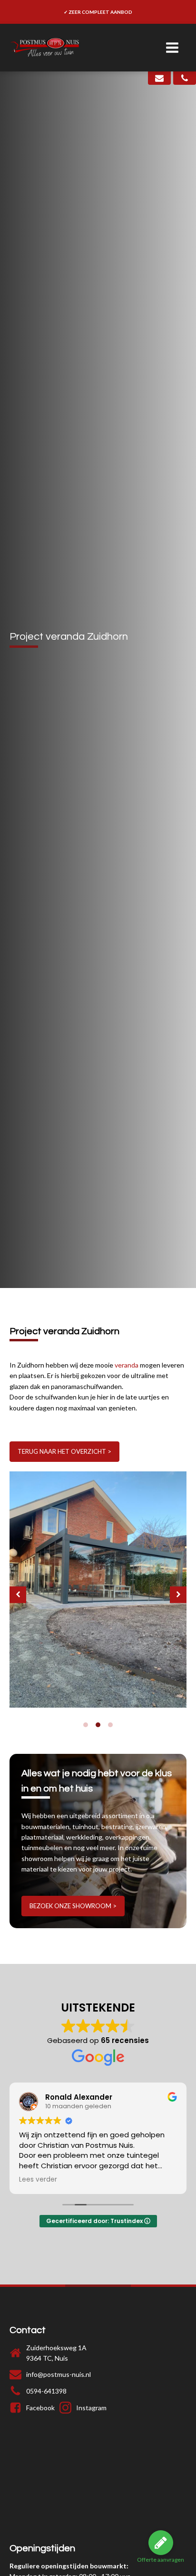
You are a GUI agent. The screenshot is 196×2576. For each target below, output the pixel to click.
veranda (127, 1365)
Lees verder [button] (33, 2180)
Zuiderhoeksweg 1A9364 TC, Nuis (56, 2353)
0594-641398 (46, 2391)
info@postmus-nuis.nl (59, 2374)
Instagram (91, 2408)
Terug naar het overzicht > (64, 1451)
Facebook (40, 2408)
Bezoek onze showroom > (73, 1906)
